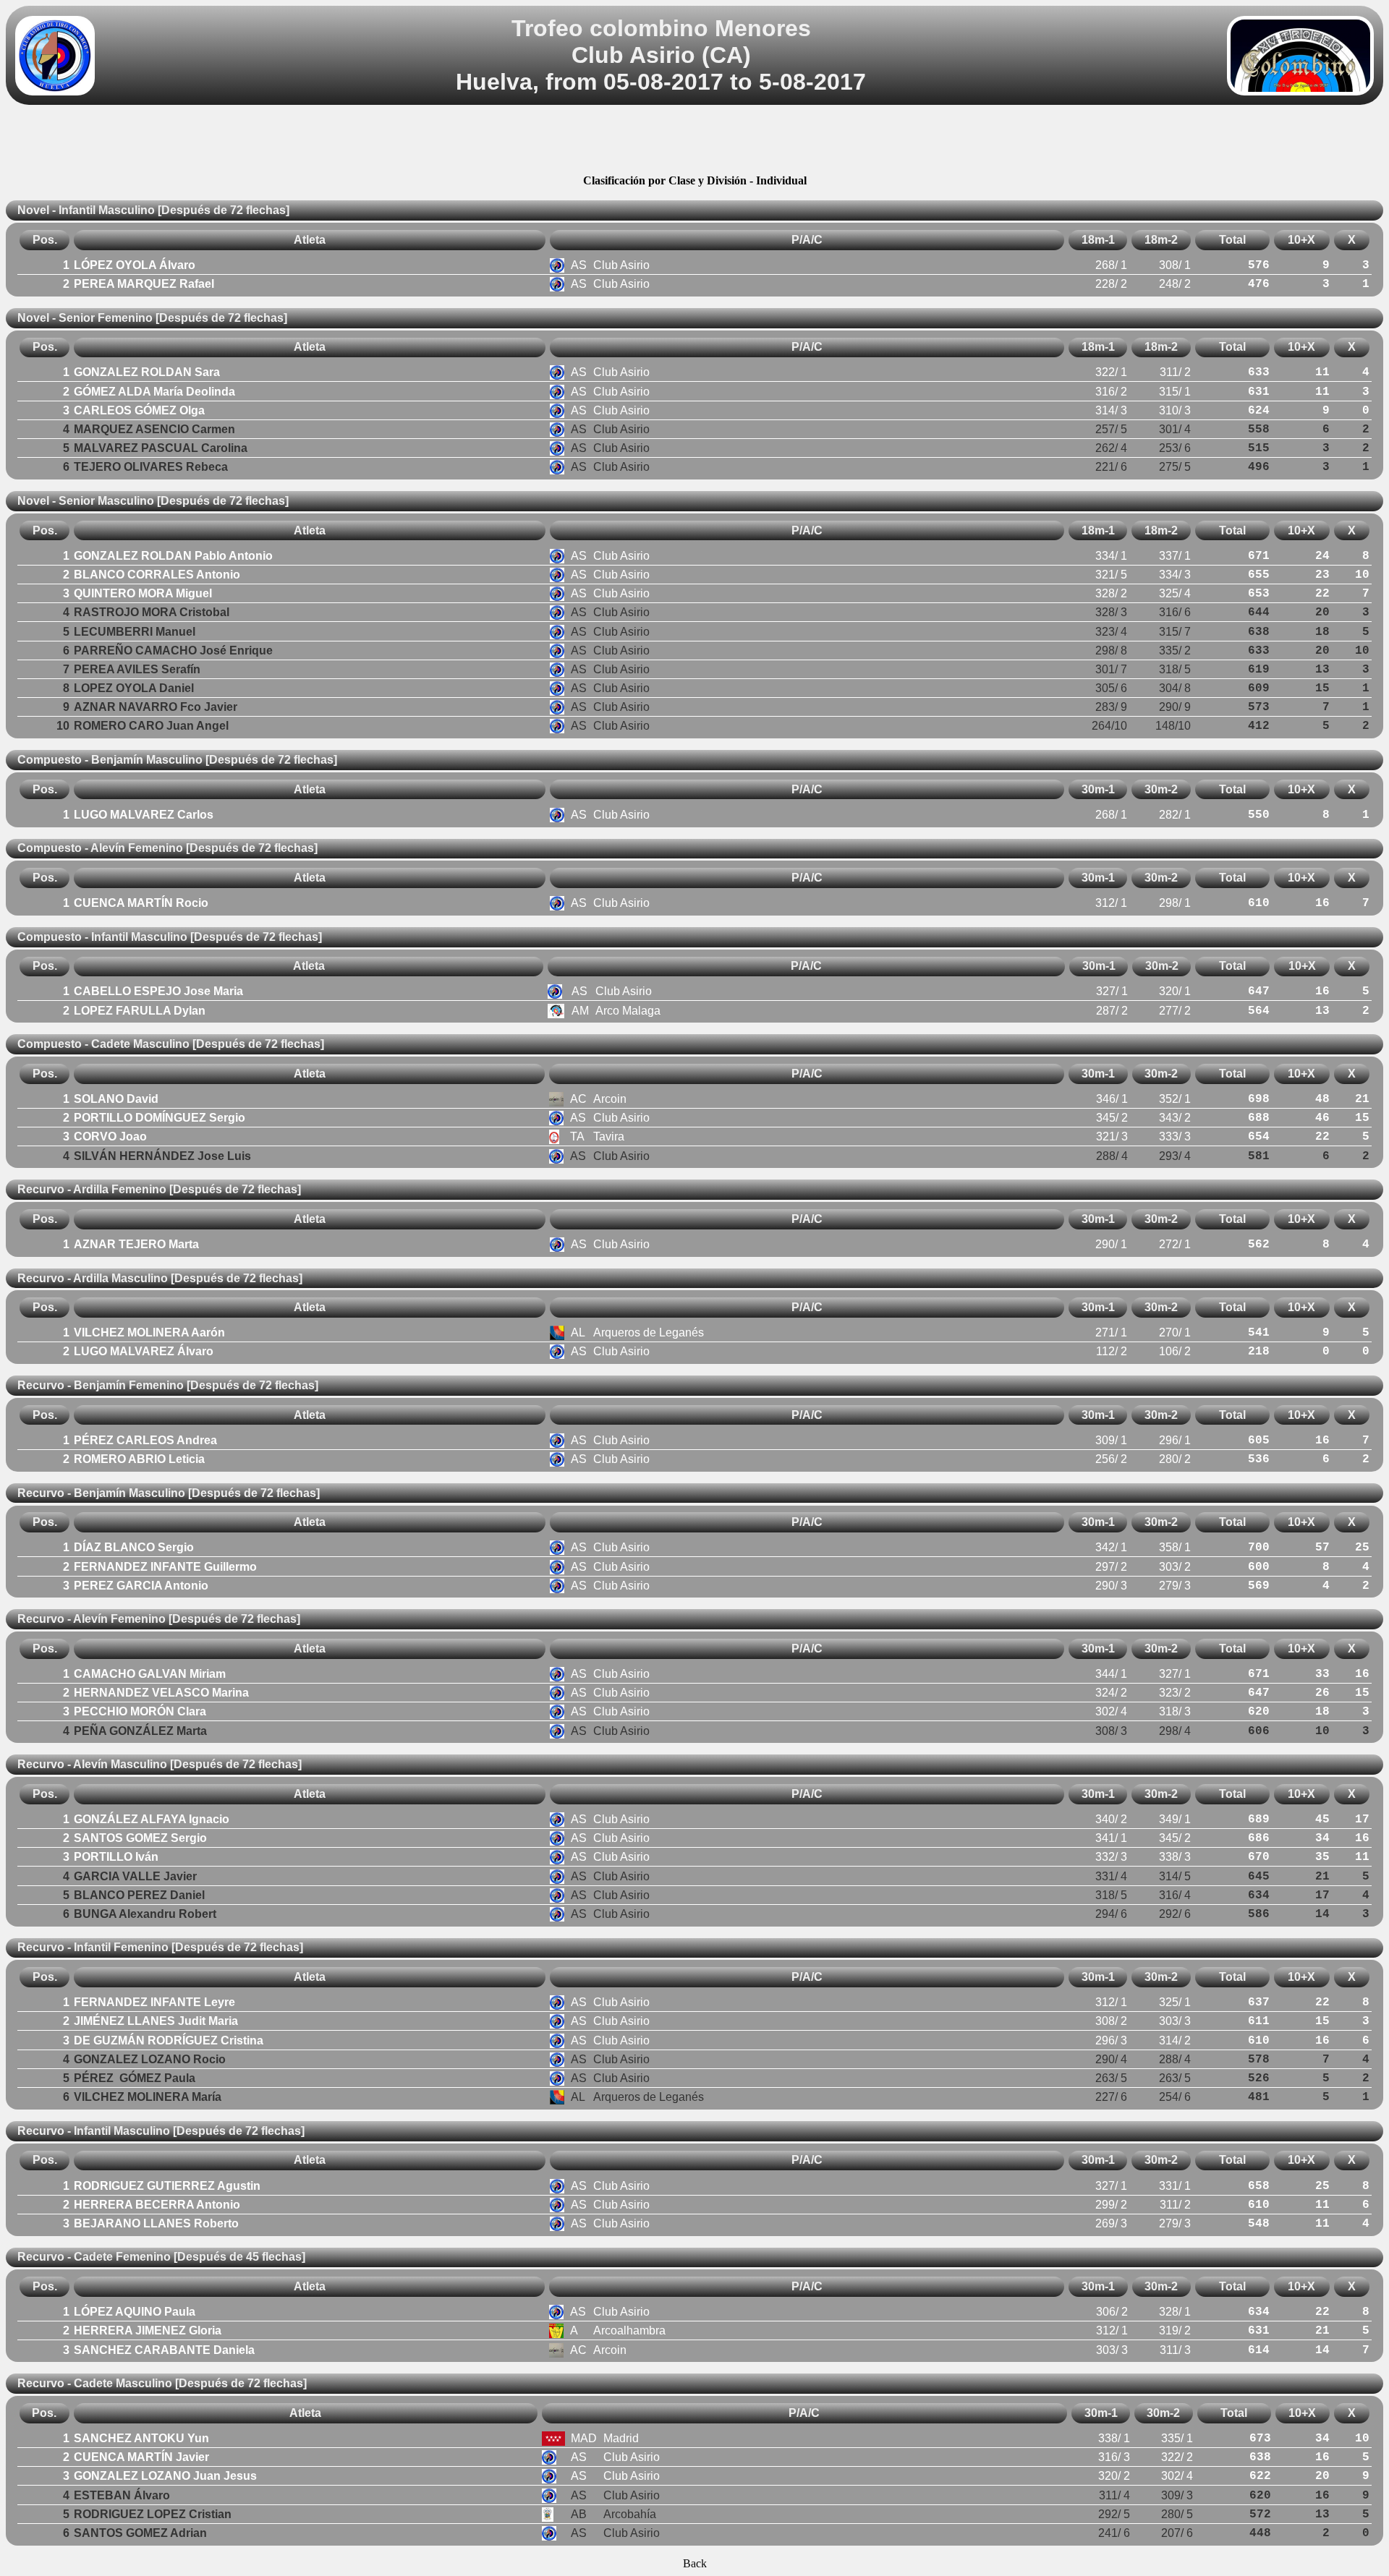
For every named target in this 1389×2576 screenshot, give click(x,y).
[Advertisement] (694, 142)
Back (695, 2563)
